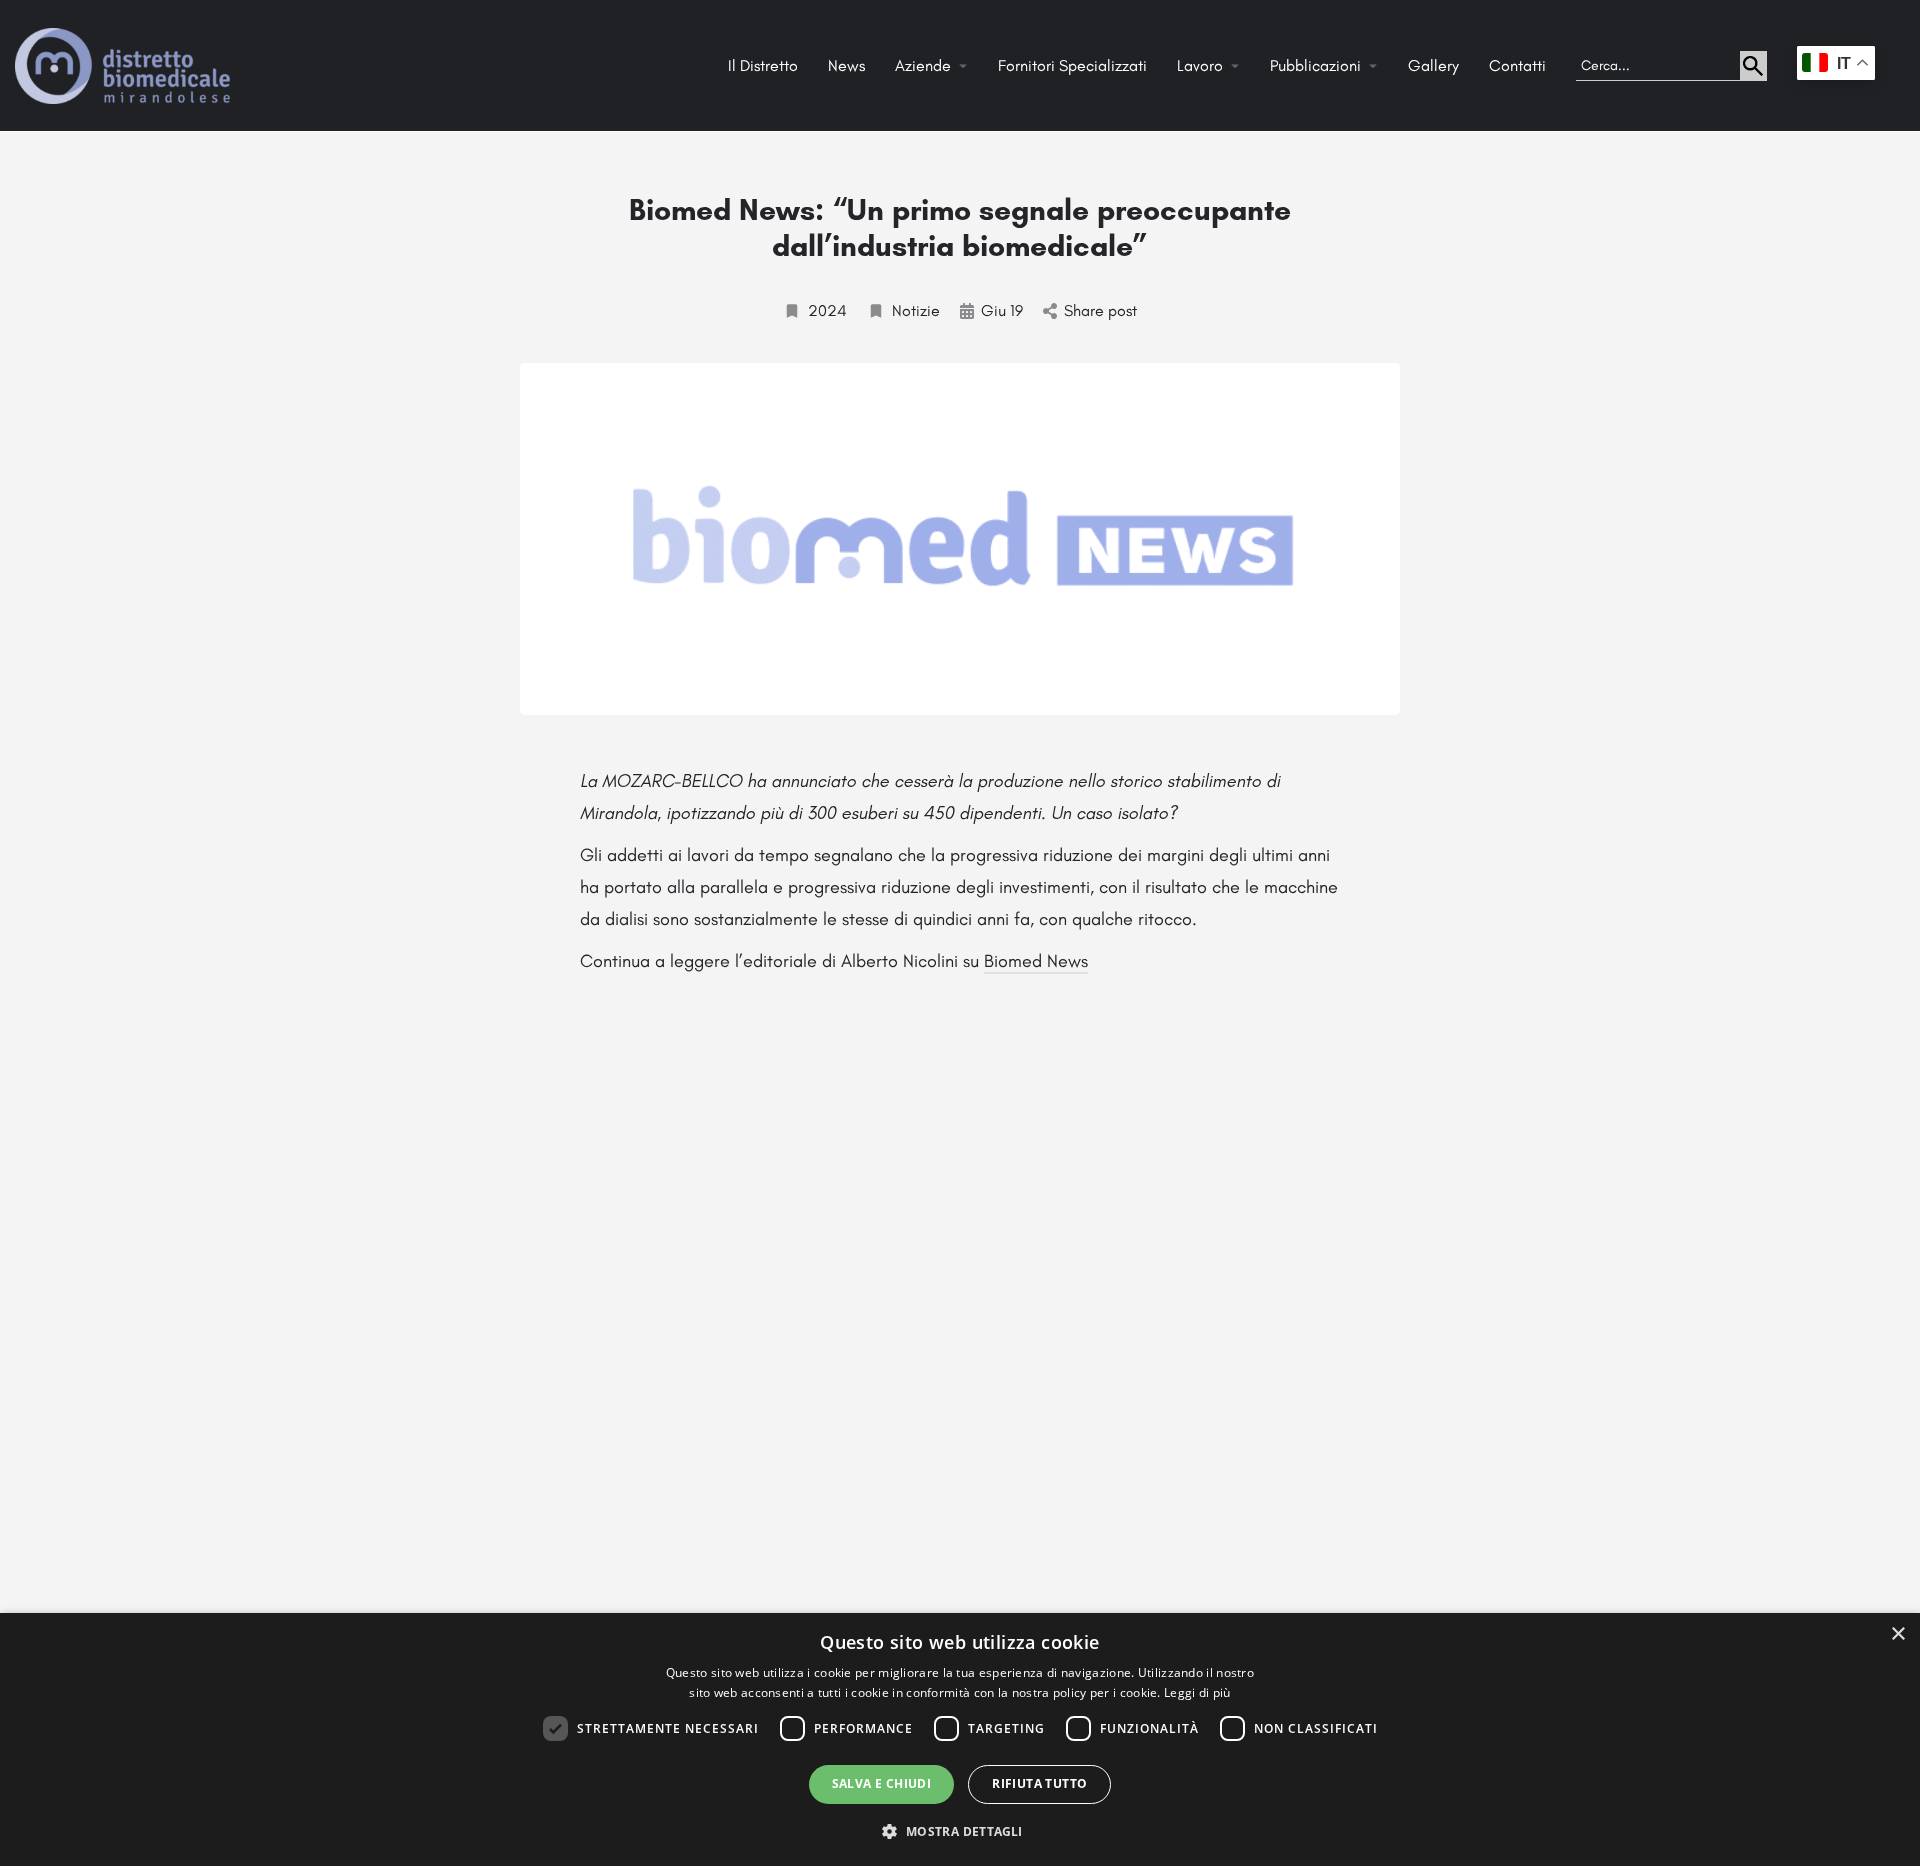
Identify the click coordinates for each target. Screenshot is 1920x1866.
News (846, 65)
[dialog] (960, 1739)
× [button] (1897, 1634)
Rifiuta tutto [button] (1039, 1783)
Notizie (916, 310)
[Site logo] (125, 64)
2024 (827, 310)
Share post (1100, 310)
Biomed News (1036, 961)
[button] (959, 1830)
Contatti (1517, 65)
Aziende (923, 65)
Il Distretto (763, 65)
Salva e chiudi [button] (882, 1783)
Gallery (1433, 65)
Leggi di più (1197, 1692)
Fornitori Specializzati (1072, 65)
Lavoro (1200, 65)
